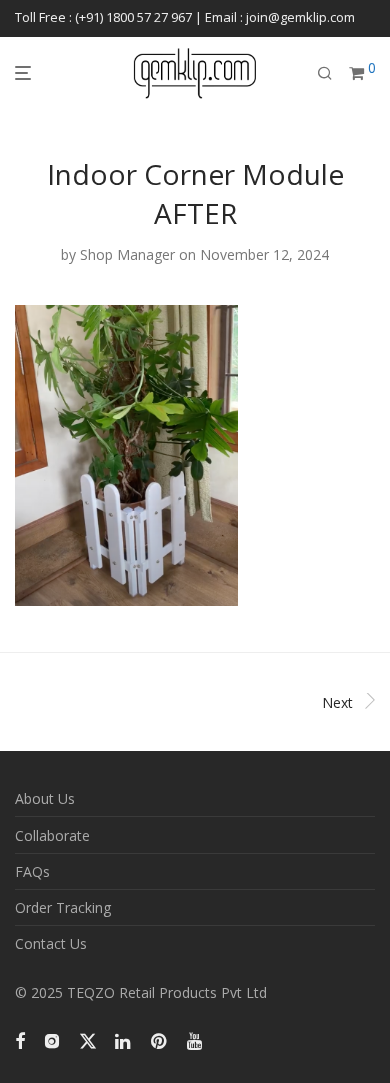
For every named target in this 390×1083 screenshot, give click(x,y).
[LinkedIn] (124, 1038)
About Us (45, 798)
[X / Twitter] (88, 1038)
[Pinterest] (160, 1038)
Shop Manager (127, 254)
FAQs (32, 871)
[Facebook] (20, 1038)
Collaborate (52, 835)
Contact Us (51, 943)
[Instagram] (52, 1038)
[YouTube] (196, 1038)
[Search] (325, 73)
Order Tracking (63, 907)
